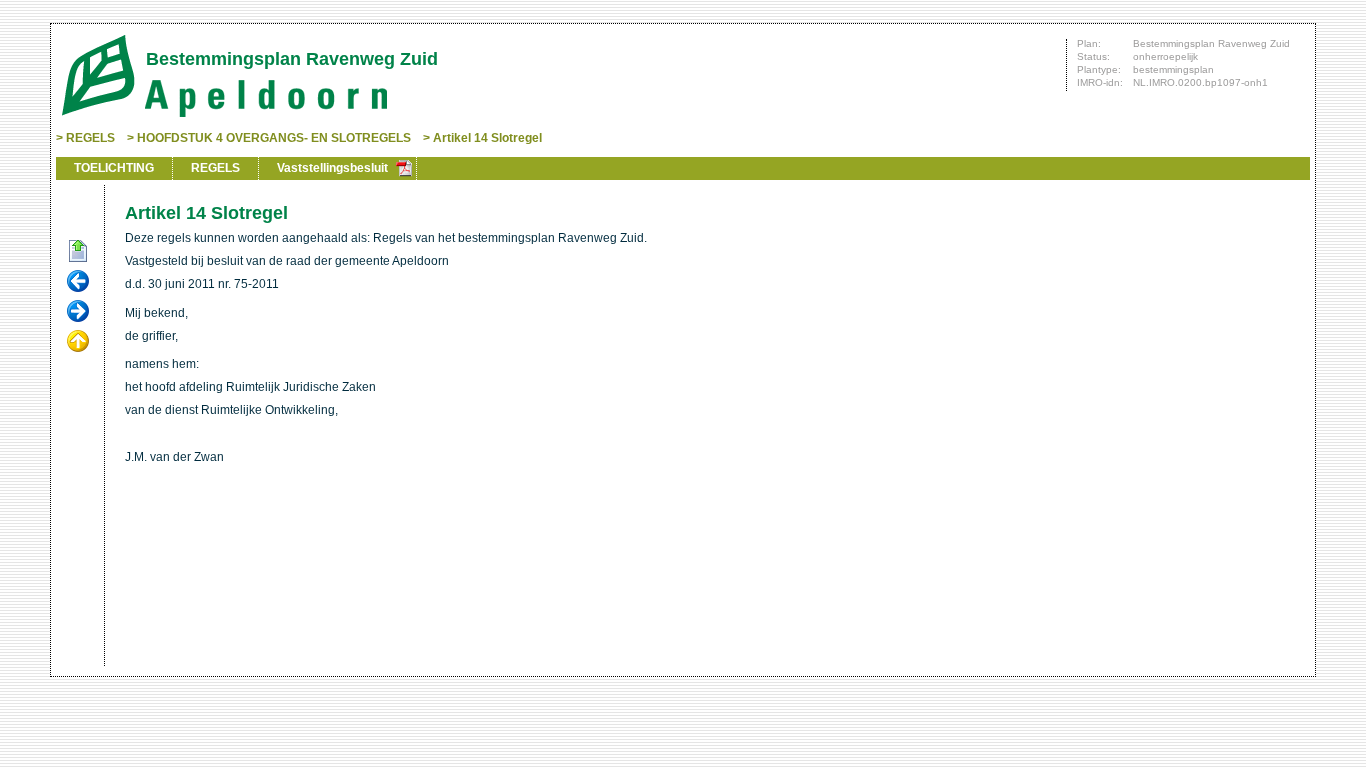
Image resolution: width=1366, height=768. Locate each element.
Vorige (78, 282)
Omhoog (78, 342)
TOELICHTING (114, 168)
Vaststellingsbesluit (332, 168)
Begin (78, 252)
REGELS (90, 138)
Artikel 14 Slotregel (487, 138)
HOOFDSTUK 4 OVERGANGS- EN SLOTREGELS (274, 138)
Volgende (78, 312)
